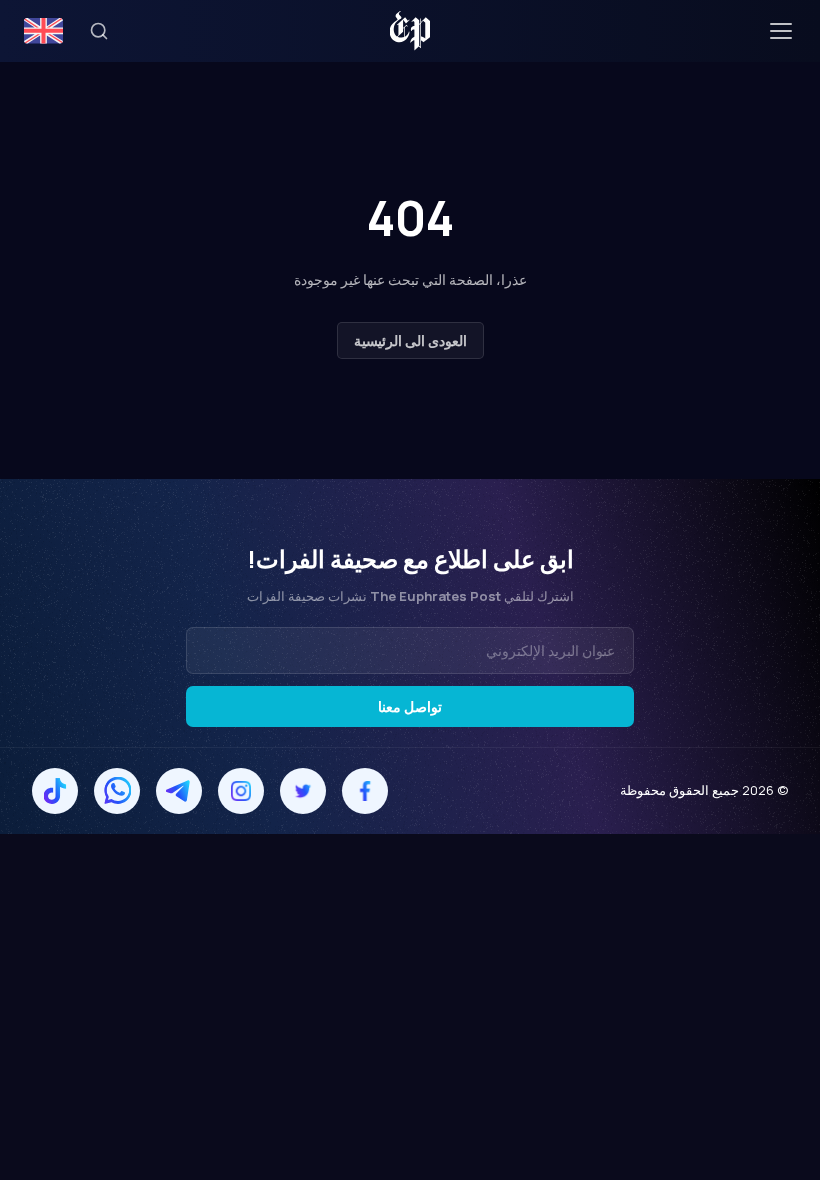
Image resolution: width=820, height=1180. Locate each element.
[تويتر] (303, 791)
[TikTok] (55, 791)
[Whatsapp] (117, 791)
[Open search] (99, 31)
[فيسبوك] (365, 791)
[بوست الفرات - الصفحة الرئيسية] (410, 31)
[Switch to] (43, 31)
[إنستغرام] (241, 791)
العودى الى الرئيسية (410, 340)
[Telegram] (179, 791)
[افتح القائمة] (781, 31)
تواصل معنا (410, 706)
